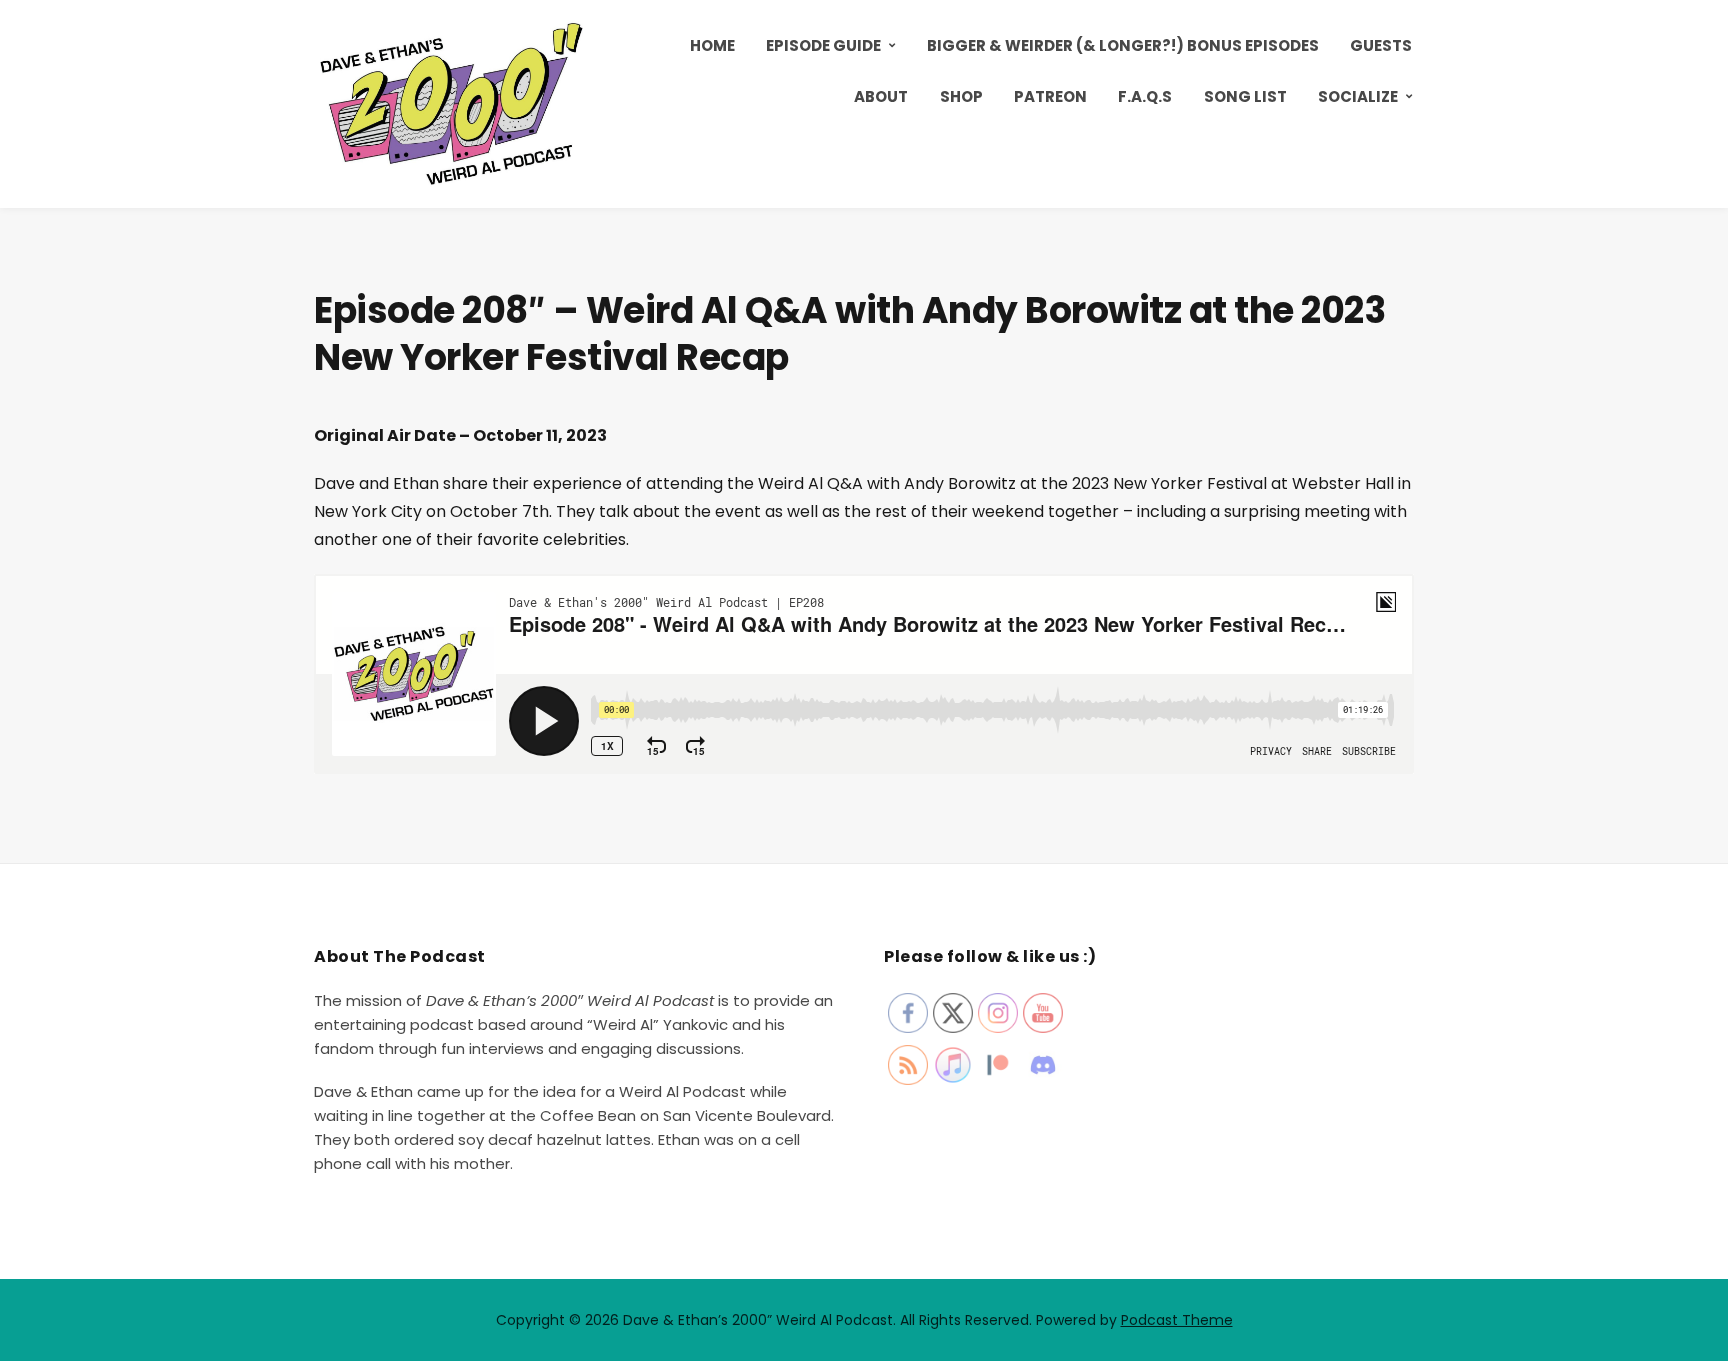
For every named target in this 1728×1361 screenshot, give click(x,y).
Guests (1381, 45)
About (881, 96)
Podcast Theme (1177, 1320)
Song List (1245, 96)
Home (712, 45)
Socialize (1358, 96)
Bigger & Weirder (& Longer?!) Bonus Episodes (1123, 45)
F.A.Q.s (1145, 96)
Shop (961, 96)
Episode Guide (823, 45)
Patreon (1050, 96)
